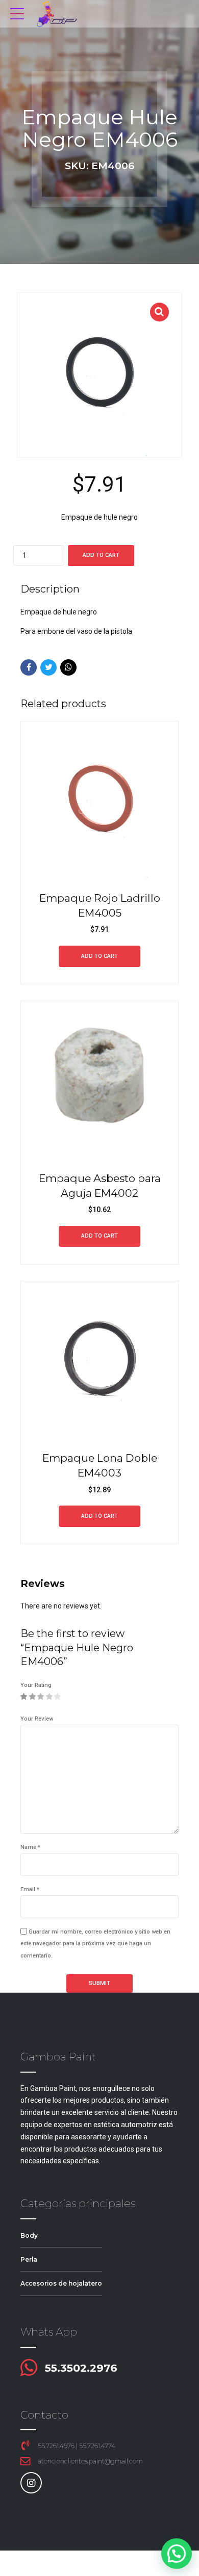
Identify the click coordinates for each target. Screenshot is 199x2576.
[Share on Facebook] (29, 667)
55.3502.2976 (81, 2368)
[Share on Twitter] (48, 667)
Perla (29, 2259)
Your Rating (36, 1685)
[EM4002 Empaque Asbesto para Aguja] (99, 1080)
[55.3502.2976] (29, 2368)
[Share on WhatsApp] (68, 667)
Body (29, 2235)
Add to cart (101, 555)
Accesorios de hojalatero (61, 2283)
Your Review (37, 1719)
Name (30, 1847)
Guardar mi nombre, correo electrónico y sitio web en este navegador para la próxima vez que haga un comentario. (95, 1944)
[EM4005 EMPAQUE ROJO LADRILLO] (99, 800)
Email (30, 1889)
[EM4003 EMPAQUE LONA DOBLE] (99, 1360)
